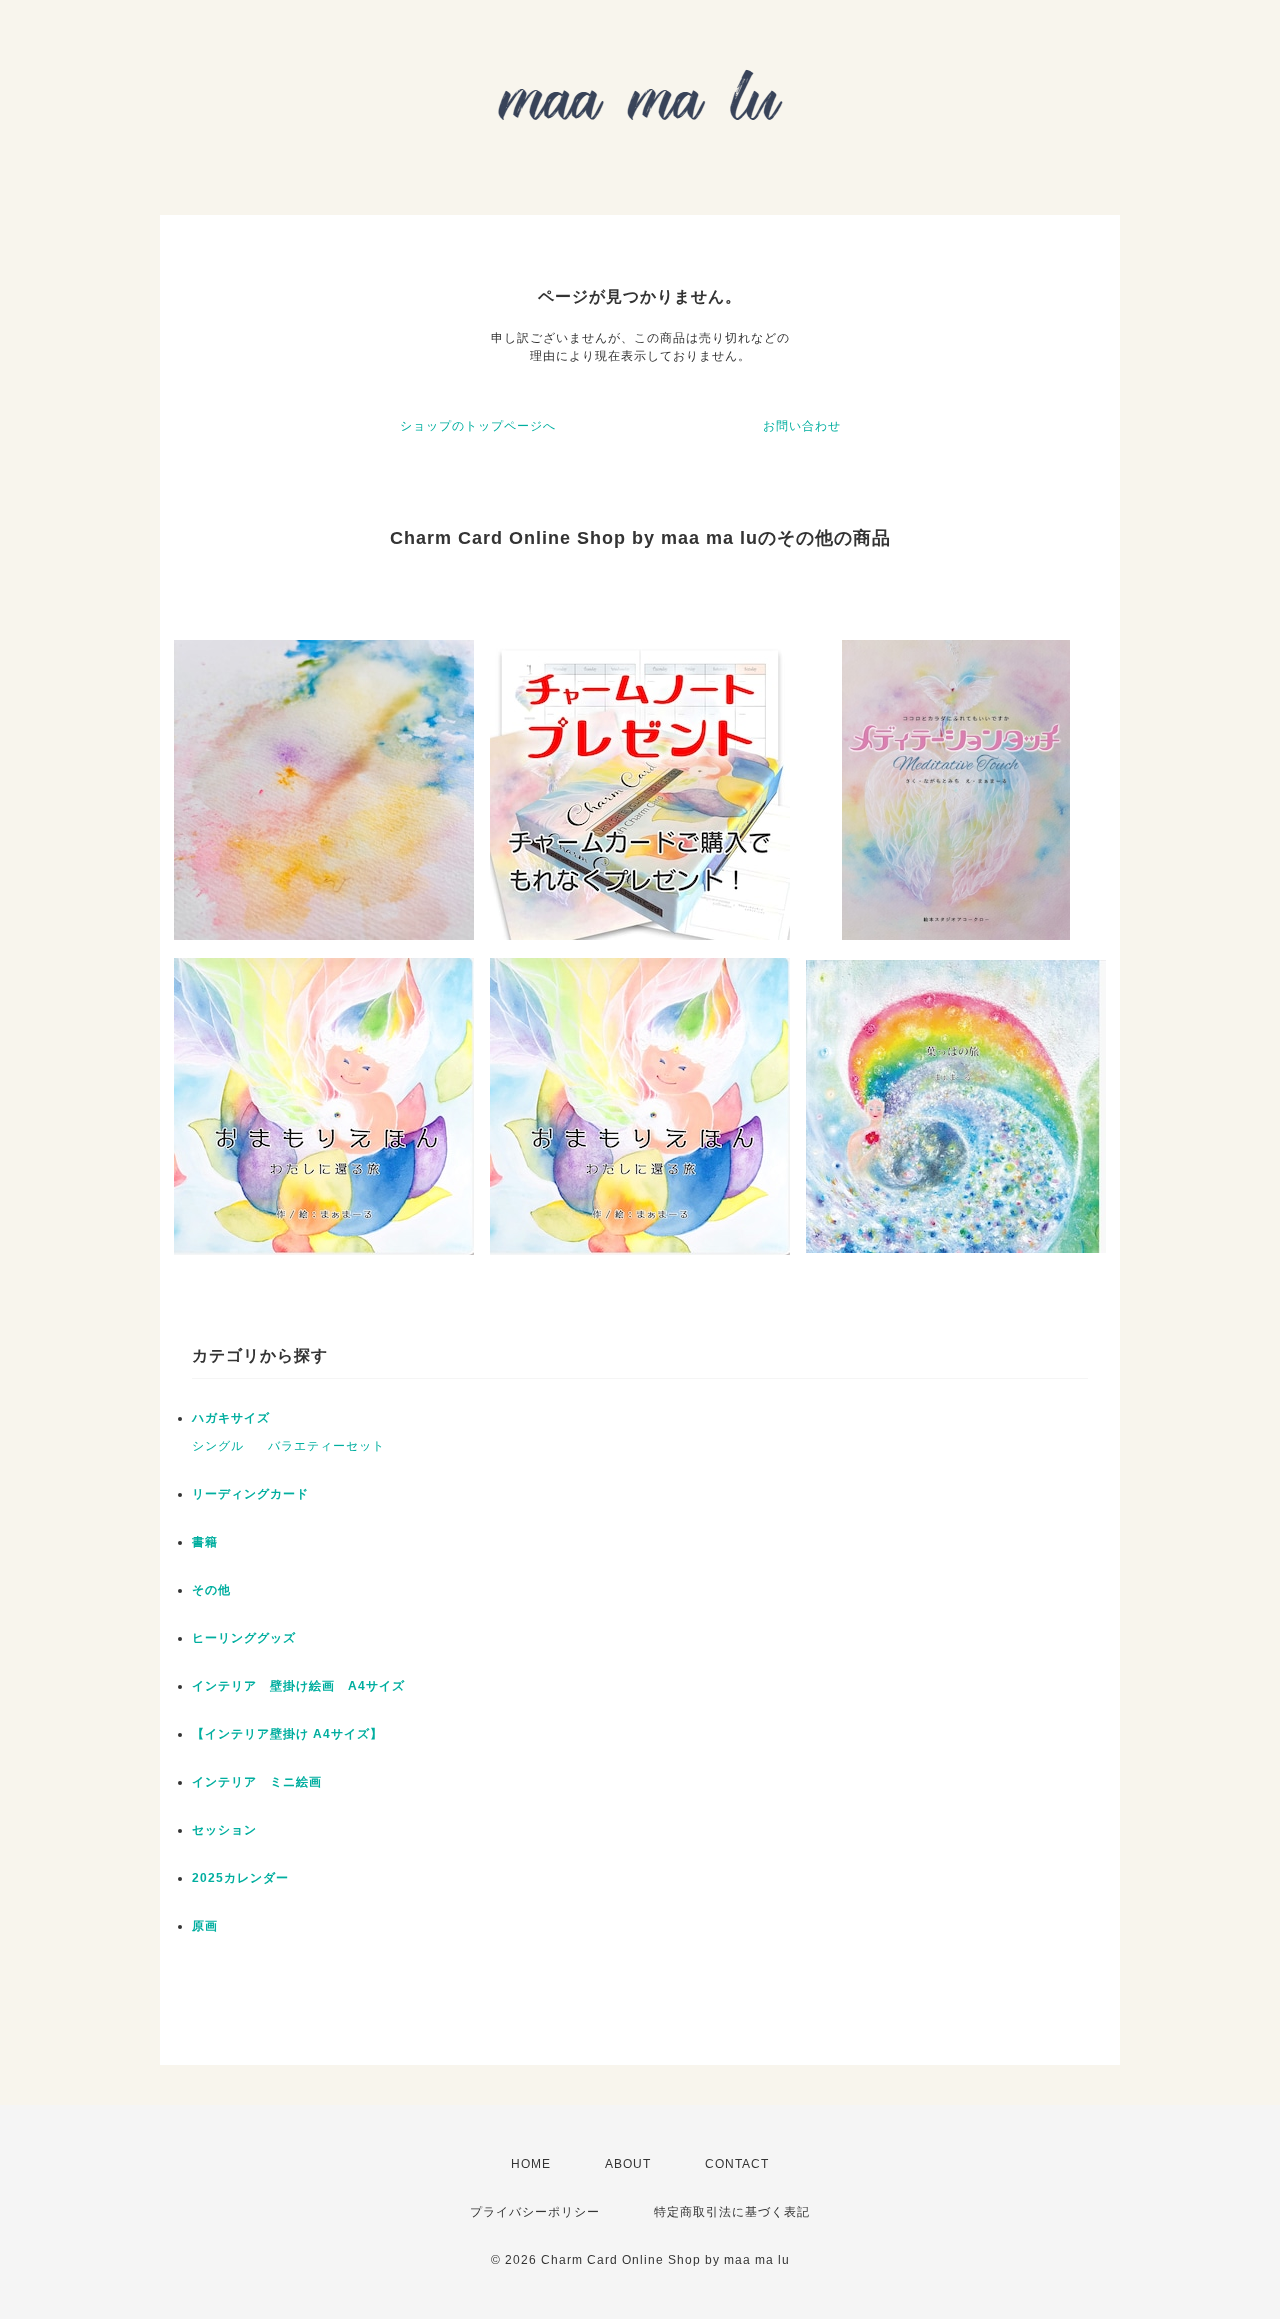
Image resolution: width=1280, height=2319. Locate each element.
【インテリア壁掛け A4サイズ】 (287, 1734)
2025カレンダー (240, 1878)
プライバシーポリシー (535, 2212)
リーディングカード (250, 1494)
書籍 (205, 1542)
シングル (218, 1446)
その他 (211, 1590)
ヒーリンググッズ (244, 1638)
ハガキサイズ (231, 1418)
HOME (531, 2164)
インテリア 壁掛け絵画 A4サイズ (298, 1686)
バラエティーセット (326, 1446)
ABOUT (628, 2164)
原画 (205, 1926)
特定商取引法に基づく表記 (732, 2212)
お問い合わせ (802, 426)
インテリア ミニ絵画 (257, 1782)
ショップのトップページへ (478, 426)
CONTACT (737, 2164)
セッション (224, 1830)
